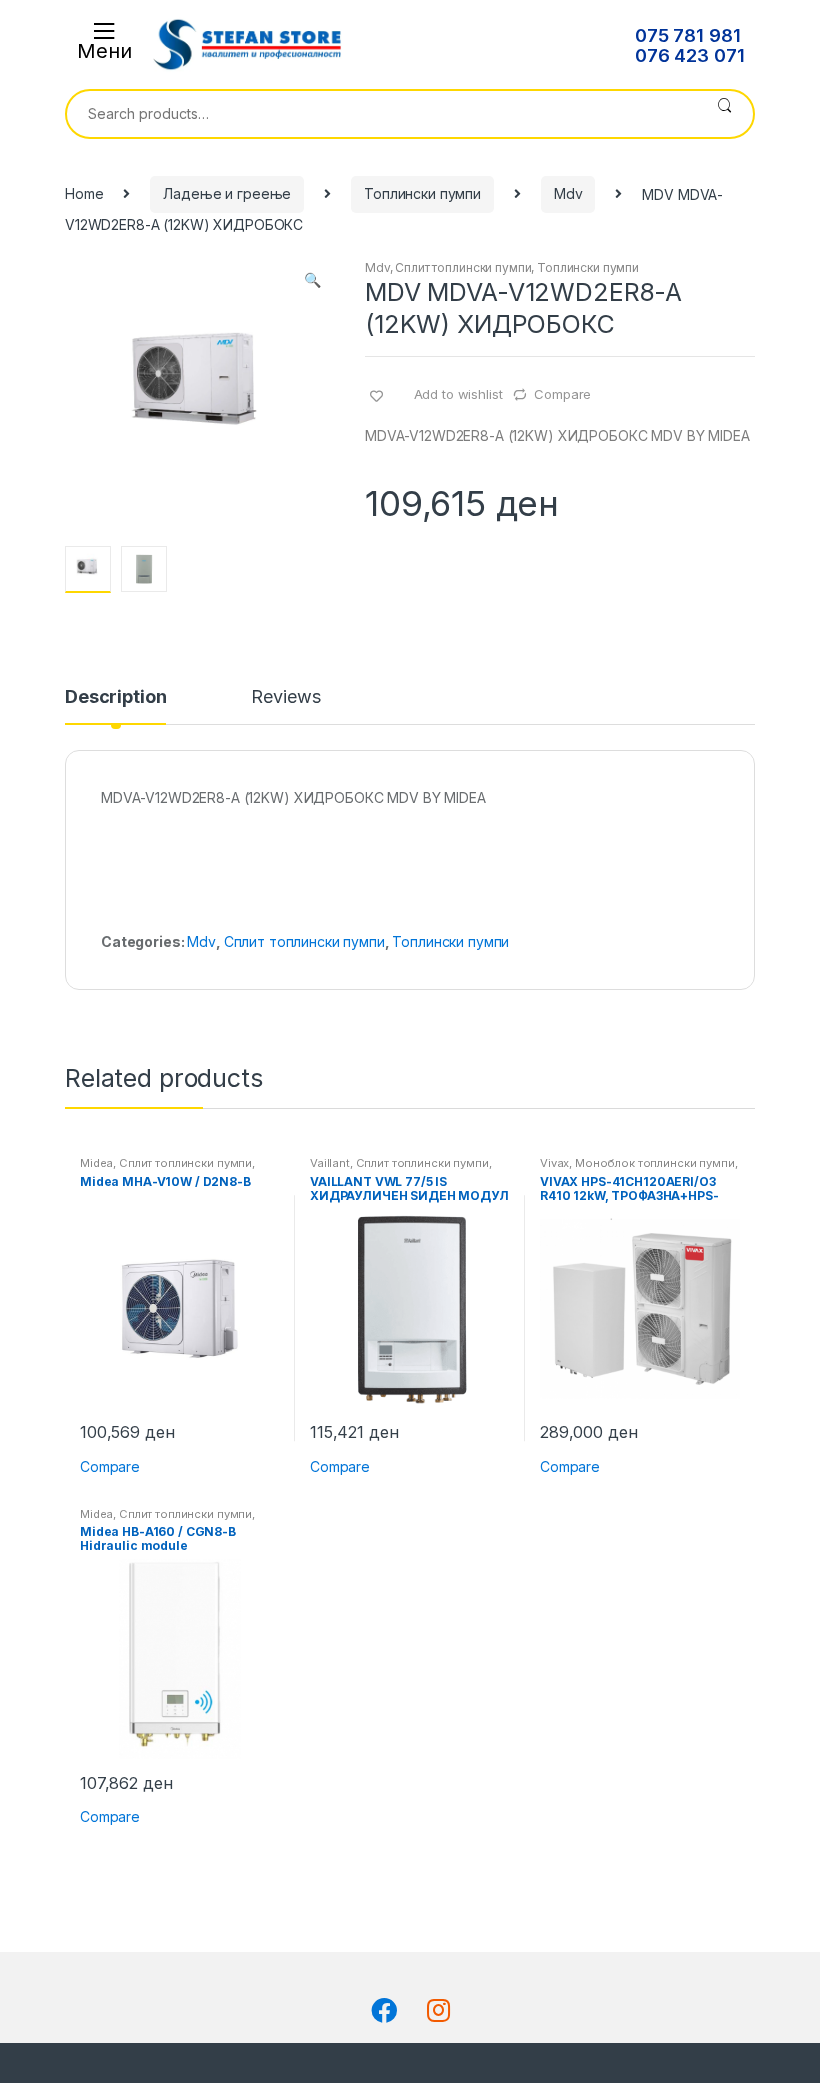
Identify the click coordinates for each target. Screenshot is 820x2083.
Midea (96, 1163)
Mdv (568, 193)
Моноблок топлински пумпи (655, 1163)
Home (84, 193)
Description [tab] (115, 697)
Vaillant (330, 1163)
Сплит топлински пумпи (463, 267)
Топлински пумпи (422, 193)
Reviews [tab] (285, 697)
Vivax (554, 1163)
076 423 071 (689, 56)
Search (724, 114)
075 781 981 (687, 36)
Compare (562, 394)
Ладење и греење (227, 193)
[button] (312, 282)
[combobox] (381, 114)
